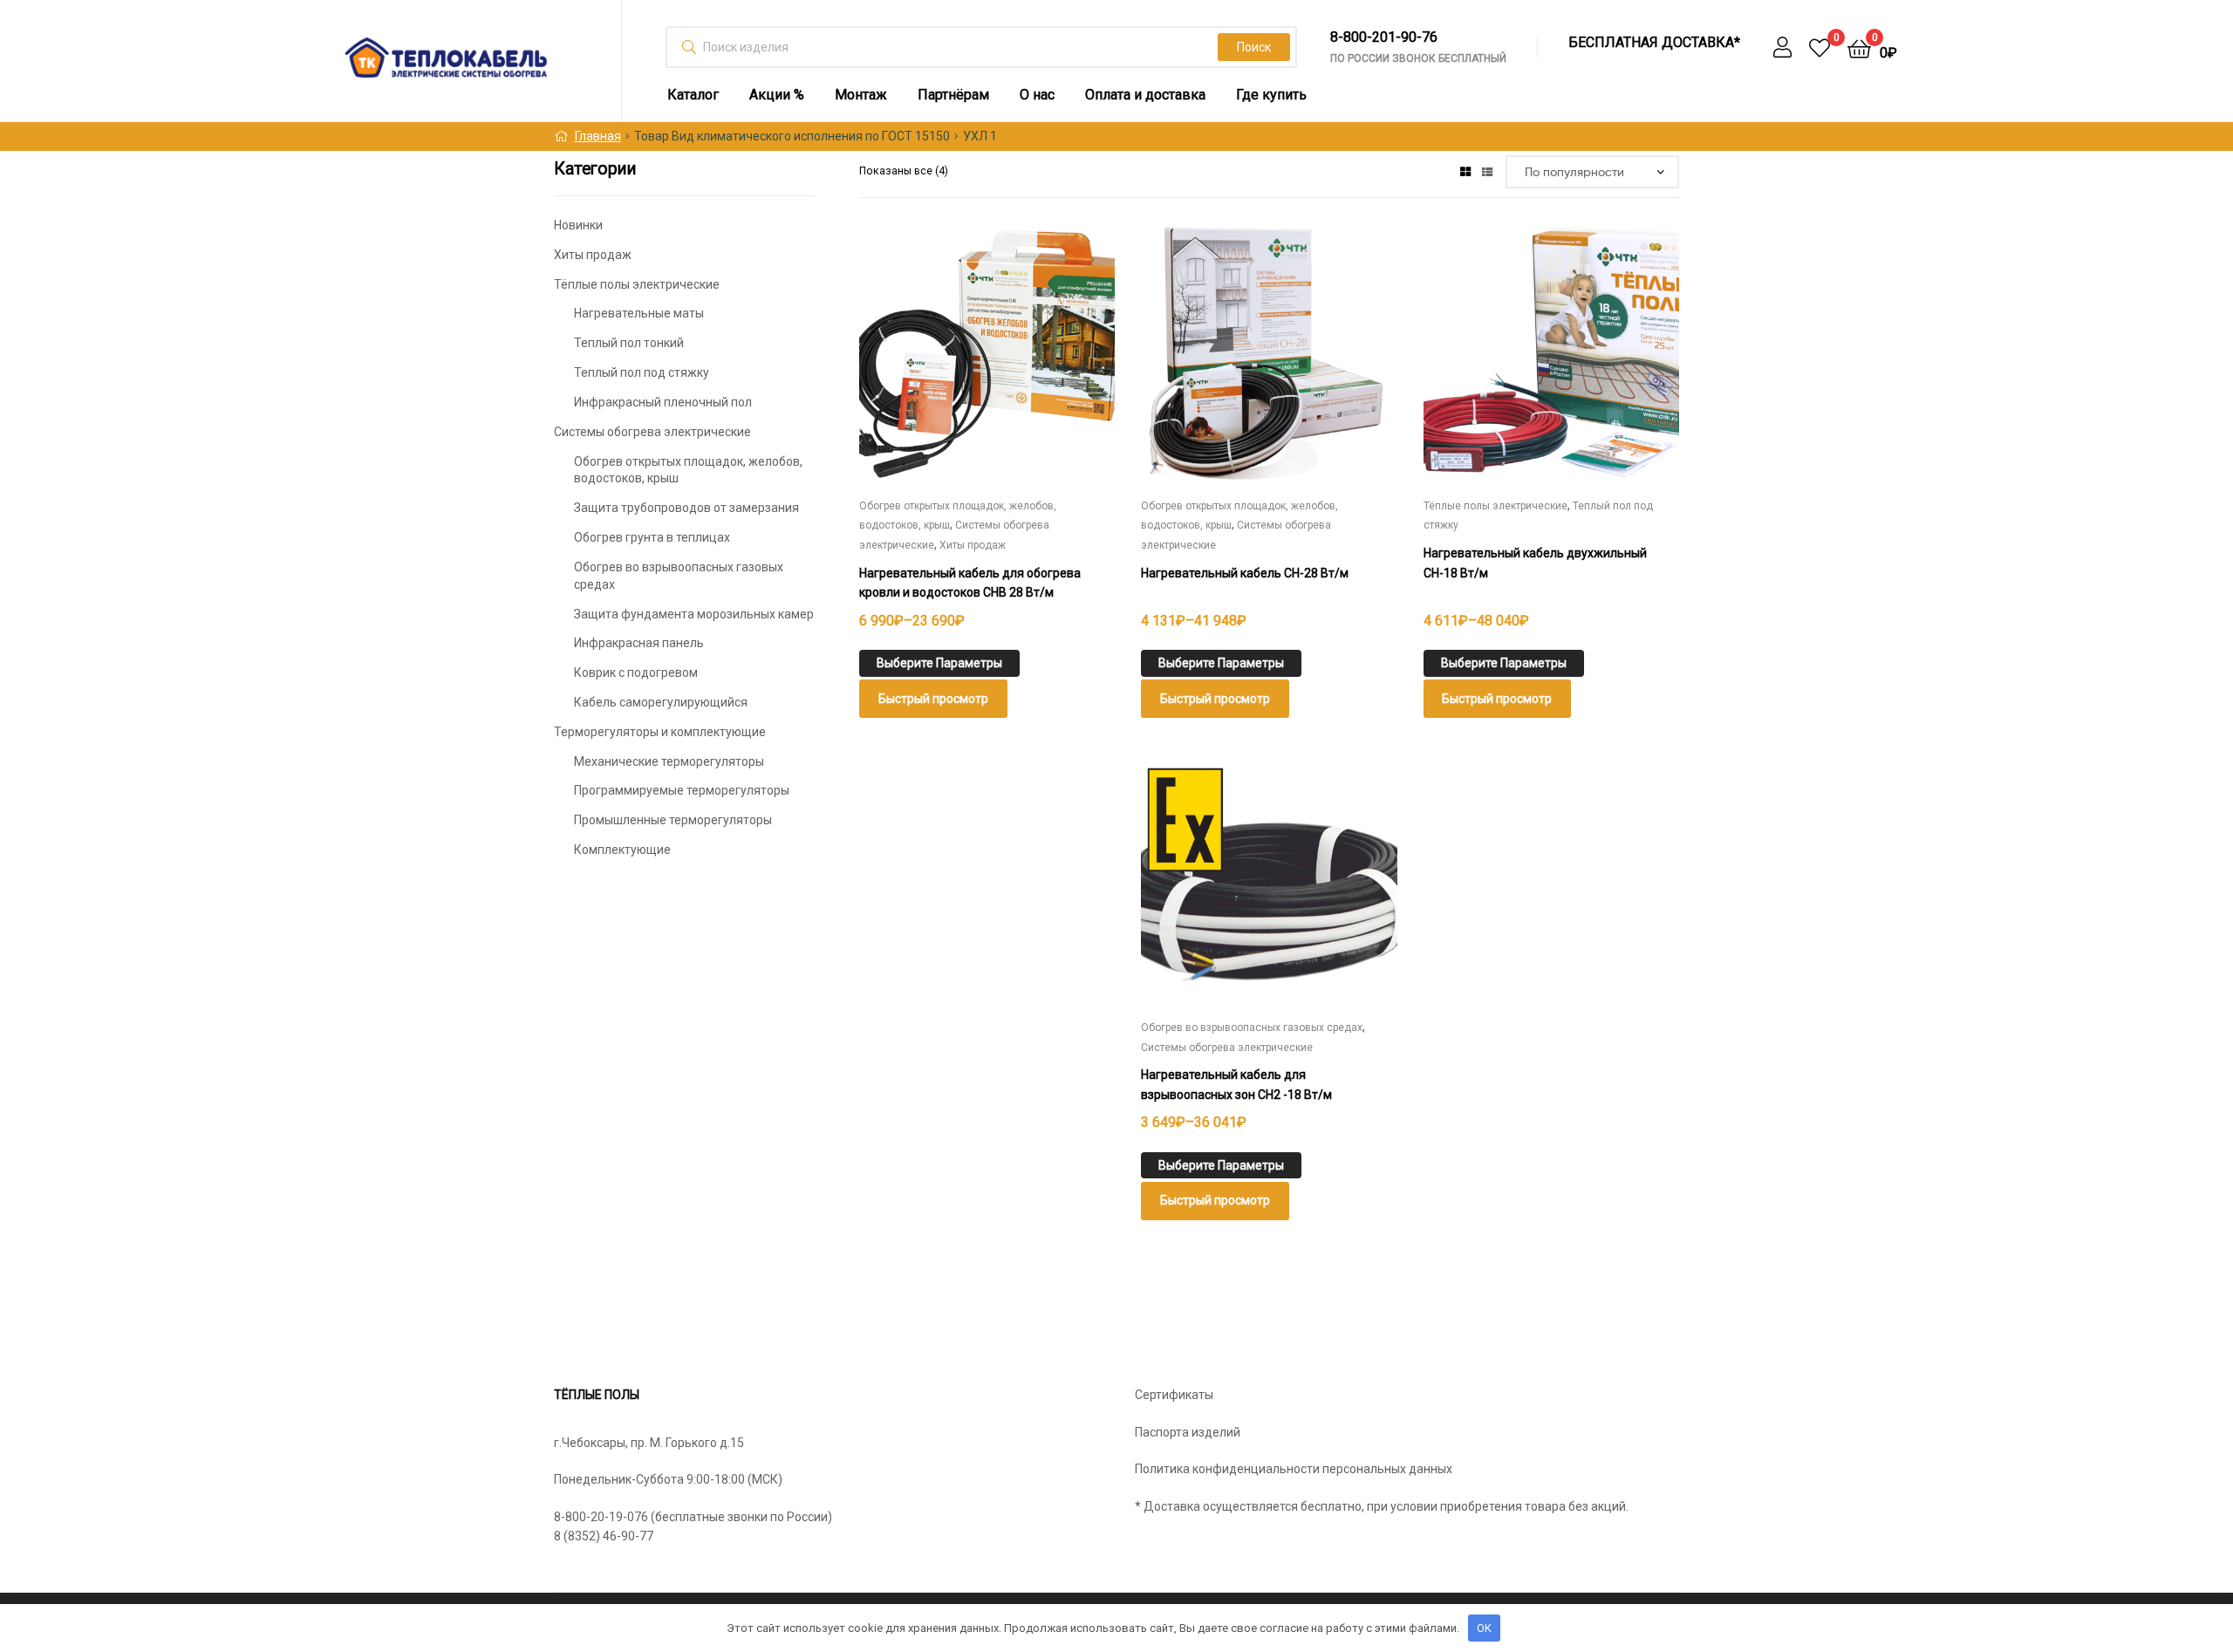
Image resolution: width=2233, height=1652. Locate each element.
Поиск (1254, 47)
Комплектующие (622, 850)
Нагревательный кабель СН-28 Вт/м (1245, 573)
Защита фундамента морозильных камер (694, 614)
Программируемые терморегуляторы (682, 790)
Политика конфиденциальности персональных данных (1294, 1469)
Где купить (1271, 95)
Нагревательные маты (639, 313)
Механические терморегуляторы (669, 761)
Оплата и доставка (1145, 95)
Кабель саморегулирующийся (661, 702)
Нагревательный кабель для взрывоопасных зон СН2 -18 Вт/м (1236, 1085)
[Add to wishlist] (944, 367)
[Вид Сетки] (1465, 171)
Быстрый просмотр (1029, 367)
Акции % (777, 95)
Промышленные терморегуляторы (673, 820)
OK (1484, 1628)
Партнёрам (953, 95)
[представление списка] (1487, 171)
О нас (1037, 95)
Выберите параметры (939, 663)
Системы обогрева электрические (1227, 1048)
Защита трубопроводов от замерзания (686, 508)
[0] (1820, 48)
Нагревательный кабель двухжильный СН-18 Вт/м (1535, 563)
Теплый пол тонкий (629, 343)
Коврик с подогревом (636, 672)
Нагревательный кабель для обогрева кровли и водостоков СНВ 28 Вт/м (970, 583)
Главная (598, 136)
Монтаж (861, 95)
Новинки (578, 225)
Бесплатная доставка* (1654, 43)
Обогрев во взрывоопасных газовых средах (1252, 1027)
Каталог (693, 95)
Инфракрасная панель (639, 643)
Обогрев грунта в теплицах (652, 537)
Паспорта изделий (1188, 1432)
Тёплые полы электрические (1495, 506)
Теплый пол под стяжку (642, 372)
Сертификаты (1174, 1395)
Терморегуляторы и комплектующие (660, 732)
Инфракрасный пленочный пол (663, 402)
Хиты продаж (973, 545)
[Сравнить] (987, 367)
